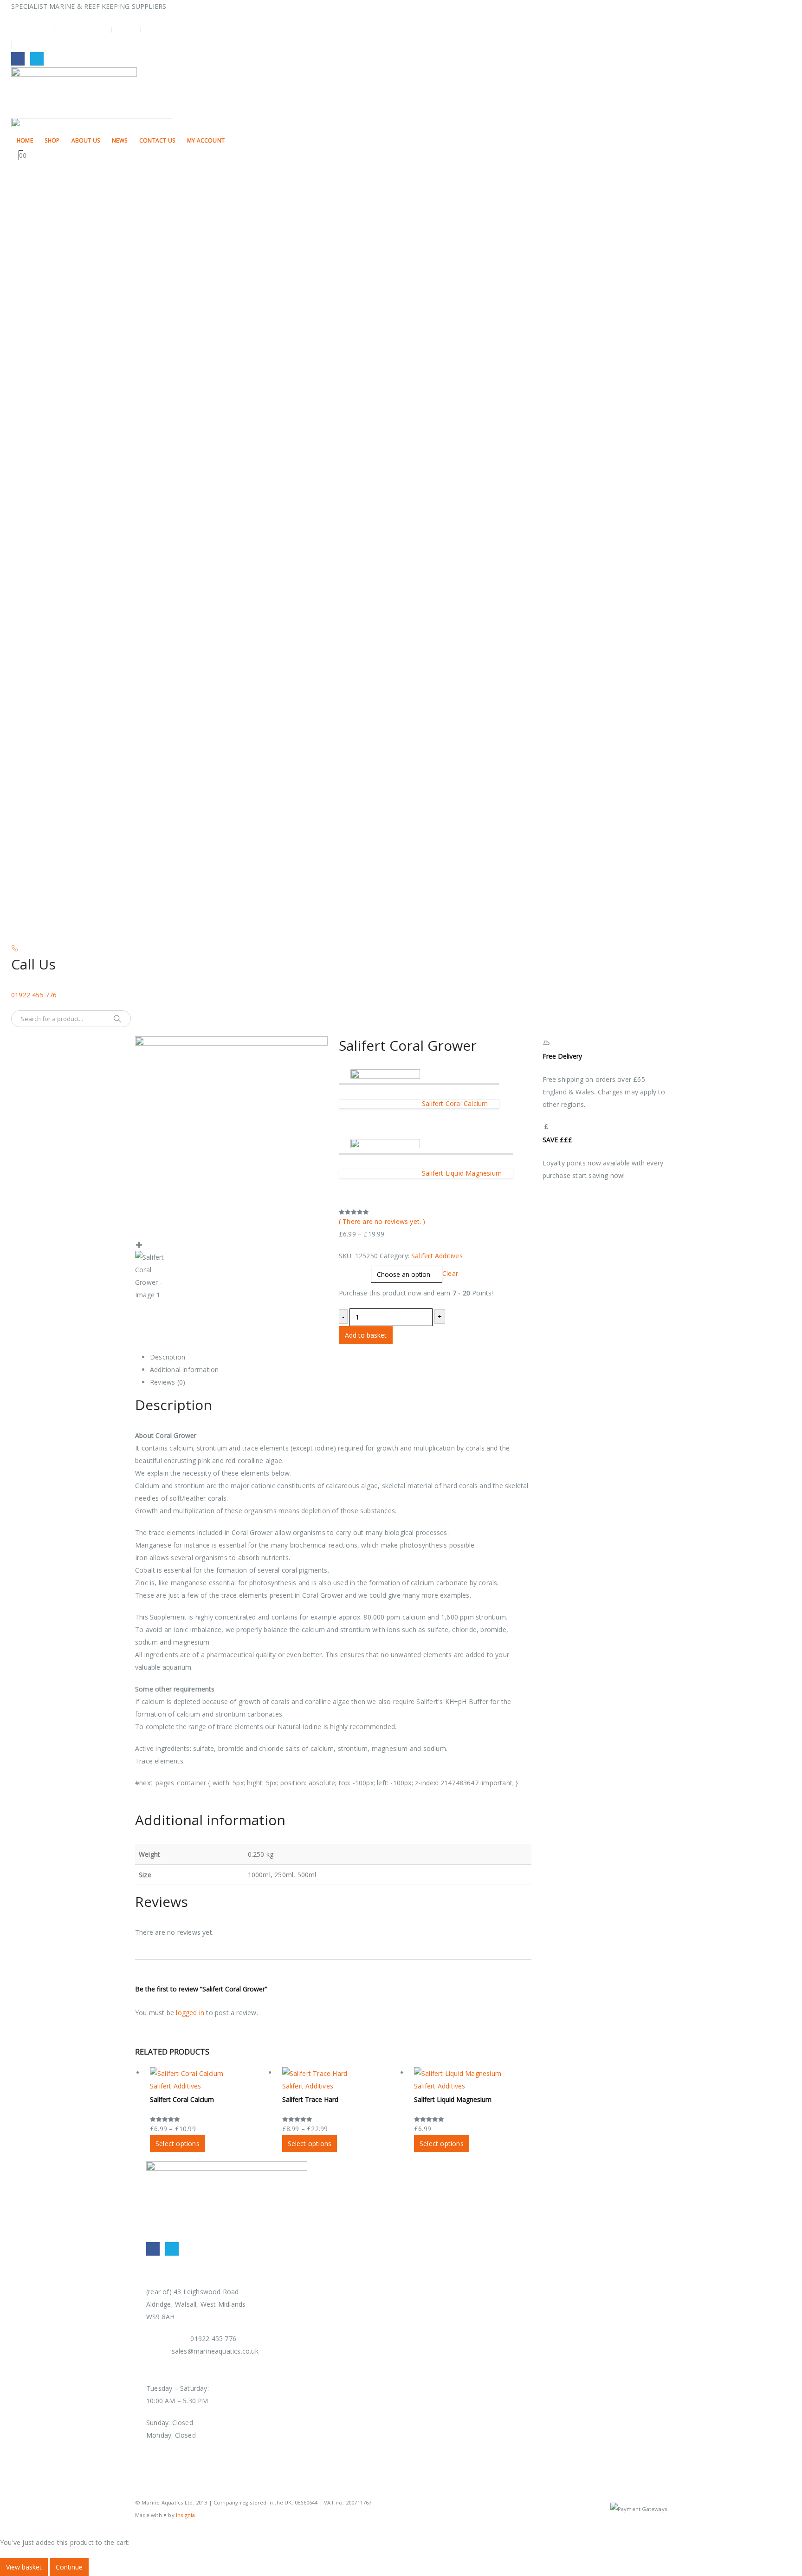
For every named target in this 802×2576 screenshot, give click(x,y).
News (120, 140)
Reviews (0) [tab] (168, 1382)
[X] (37, 59)
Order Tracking (83, 29)
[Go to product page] (210, 2073)
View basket (24, 2567)
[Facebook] (18, 59)
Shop (52, 140)
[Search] (117, 1019)
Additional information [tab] (184, 1369)
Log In (126, 29)
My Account (31, 29)
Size (347, 1269)
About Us (86, 140)
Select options (178, 2143)
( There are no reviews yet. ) (382, 1221)
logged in (190, 2013)
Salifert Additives (437, 1256)
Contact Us (157, 140)
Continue (69, 2567)
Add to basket (366, 1335)
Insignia (186, 2515)
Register (159, 29)
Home (25, 140)
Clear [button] (450, 1273)
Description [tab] (168, 1357)
